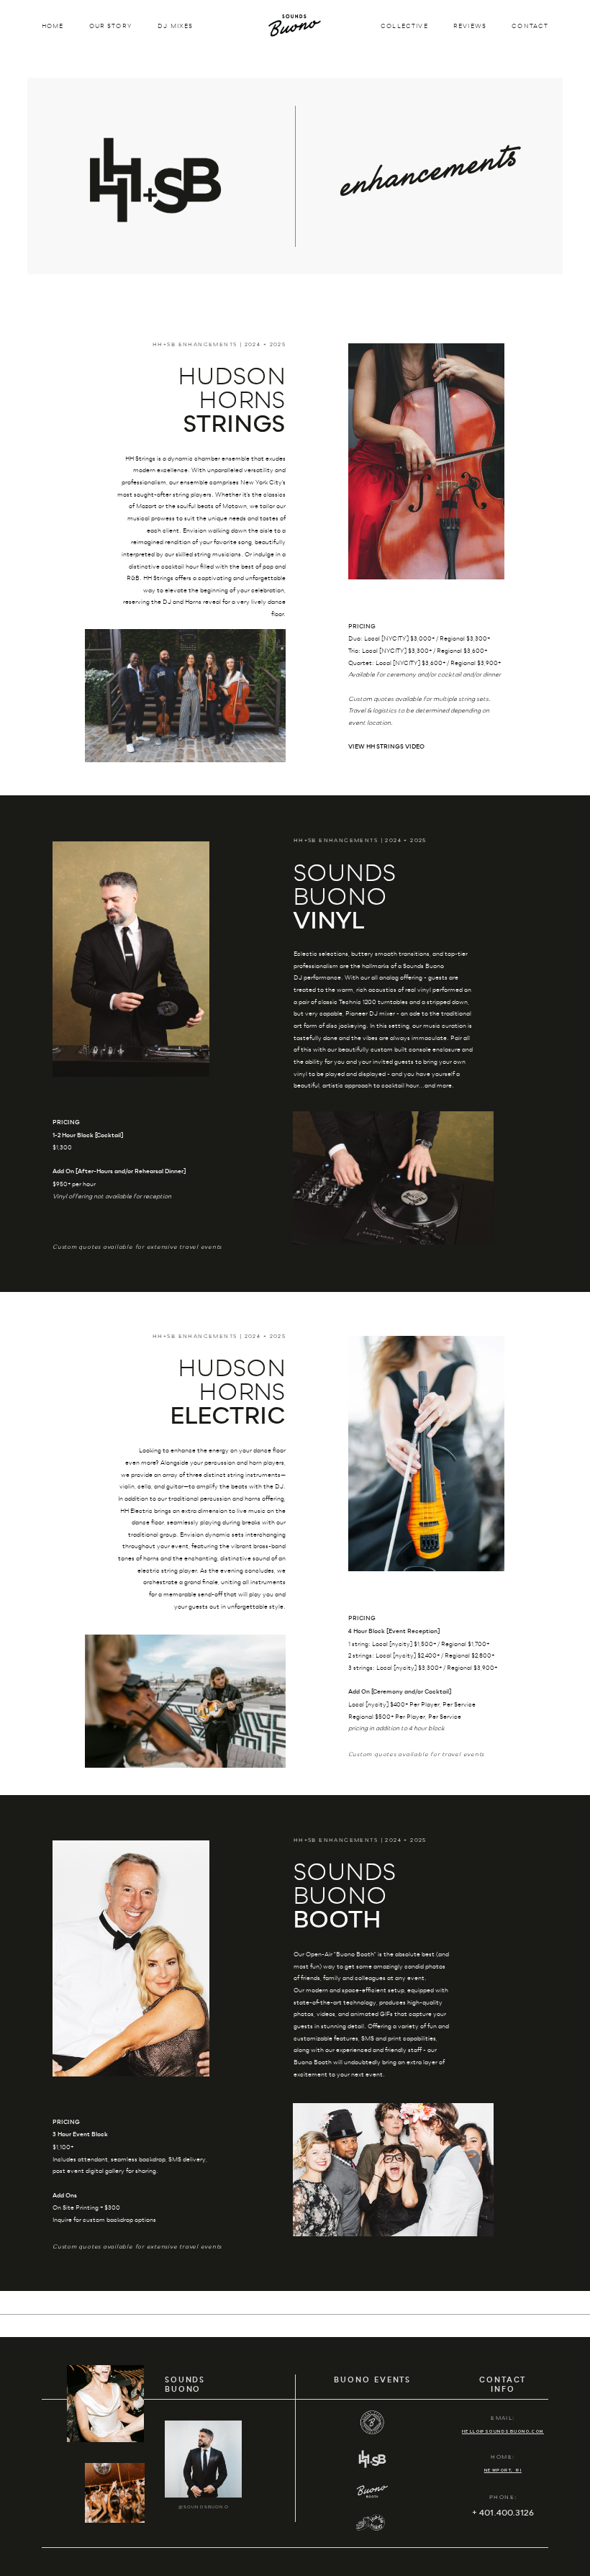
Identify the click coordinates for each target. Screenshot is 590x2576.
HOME (53, 27)
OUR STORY (111, 27)
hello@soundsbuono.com (503, 2431)
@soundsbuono (204, 2507)
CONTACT (530, 27)
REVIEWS (470, 27)
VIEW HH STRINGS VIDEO (386, 747)
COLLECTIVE (404, 27)
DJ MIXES (175, 27)
